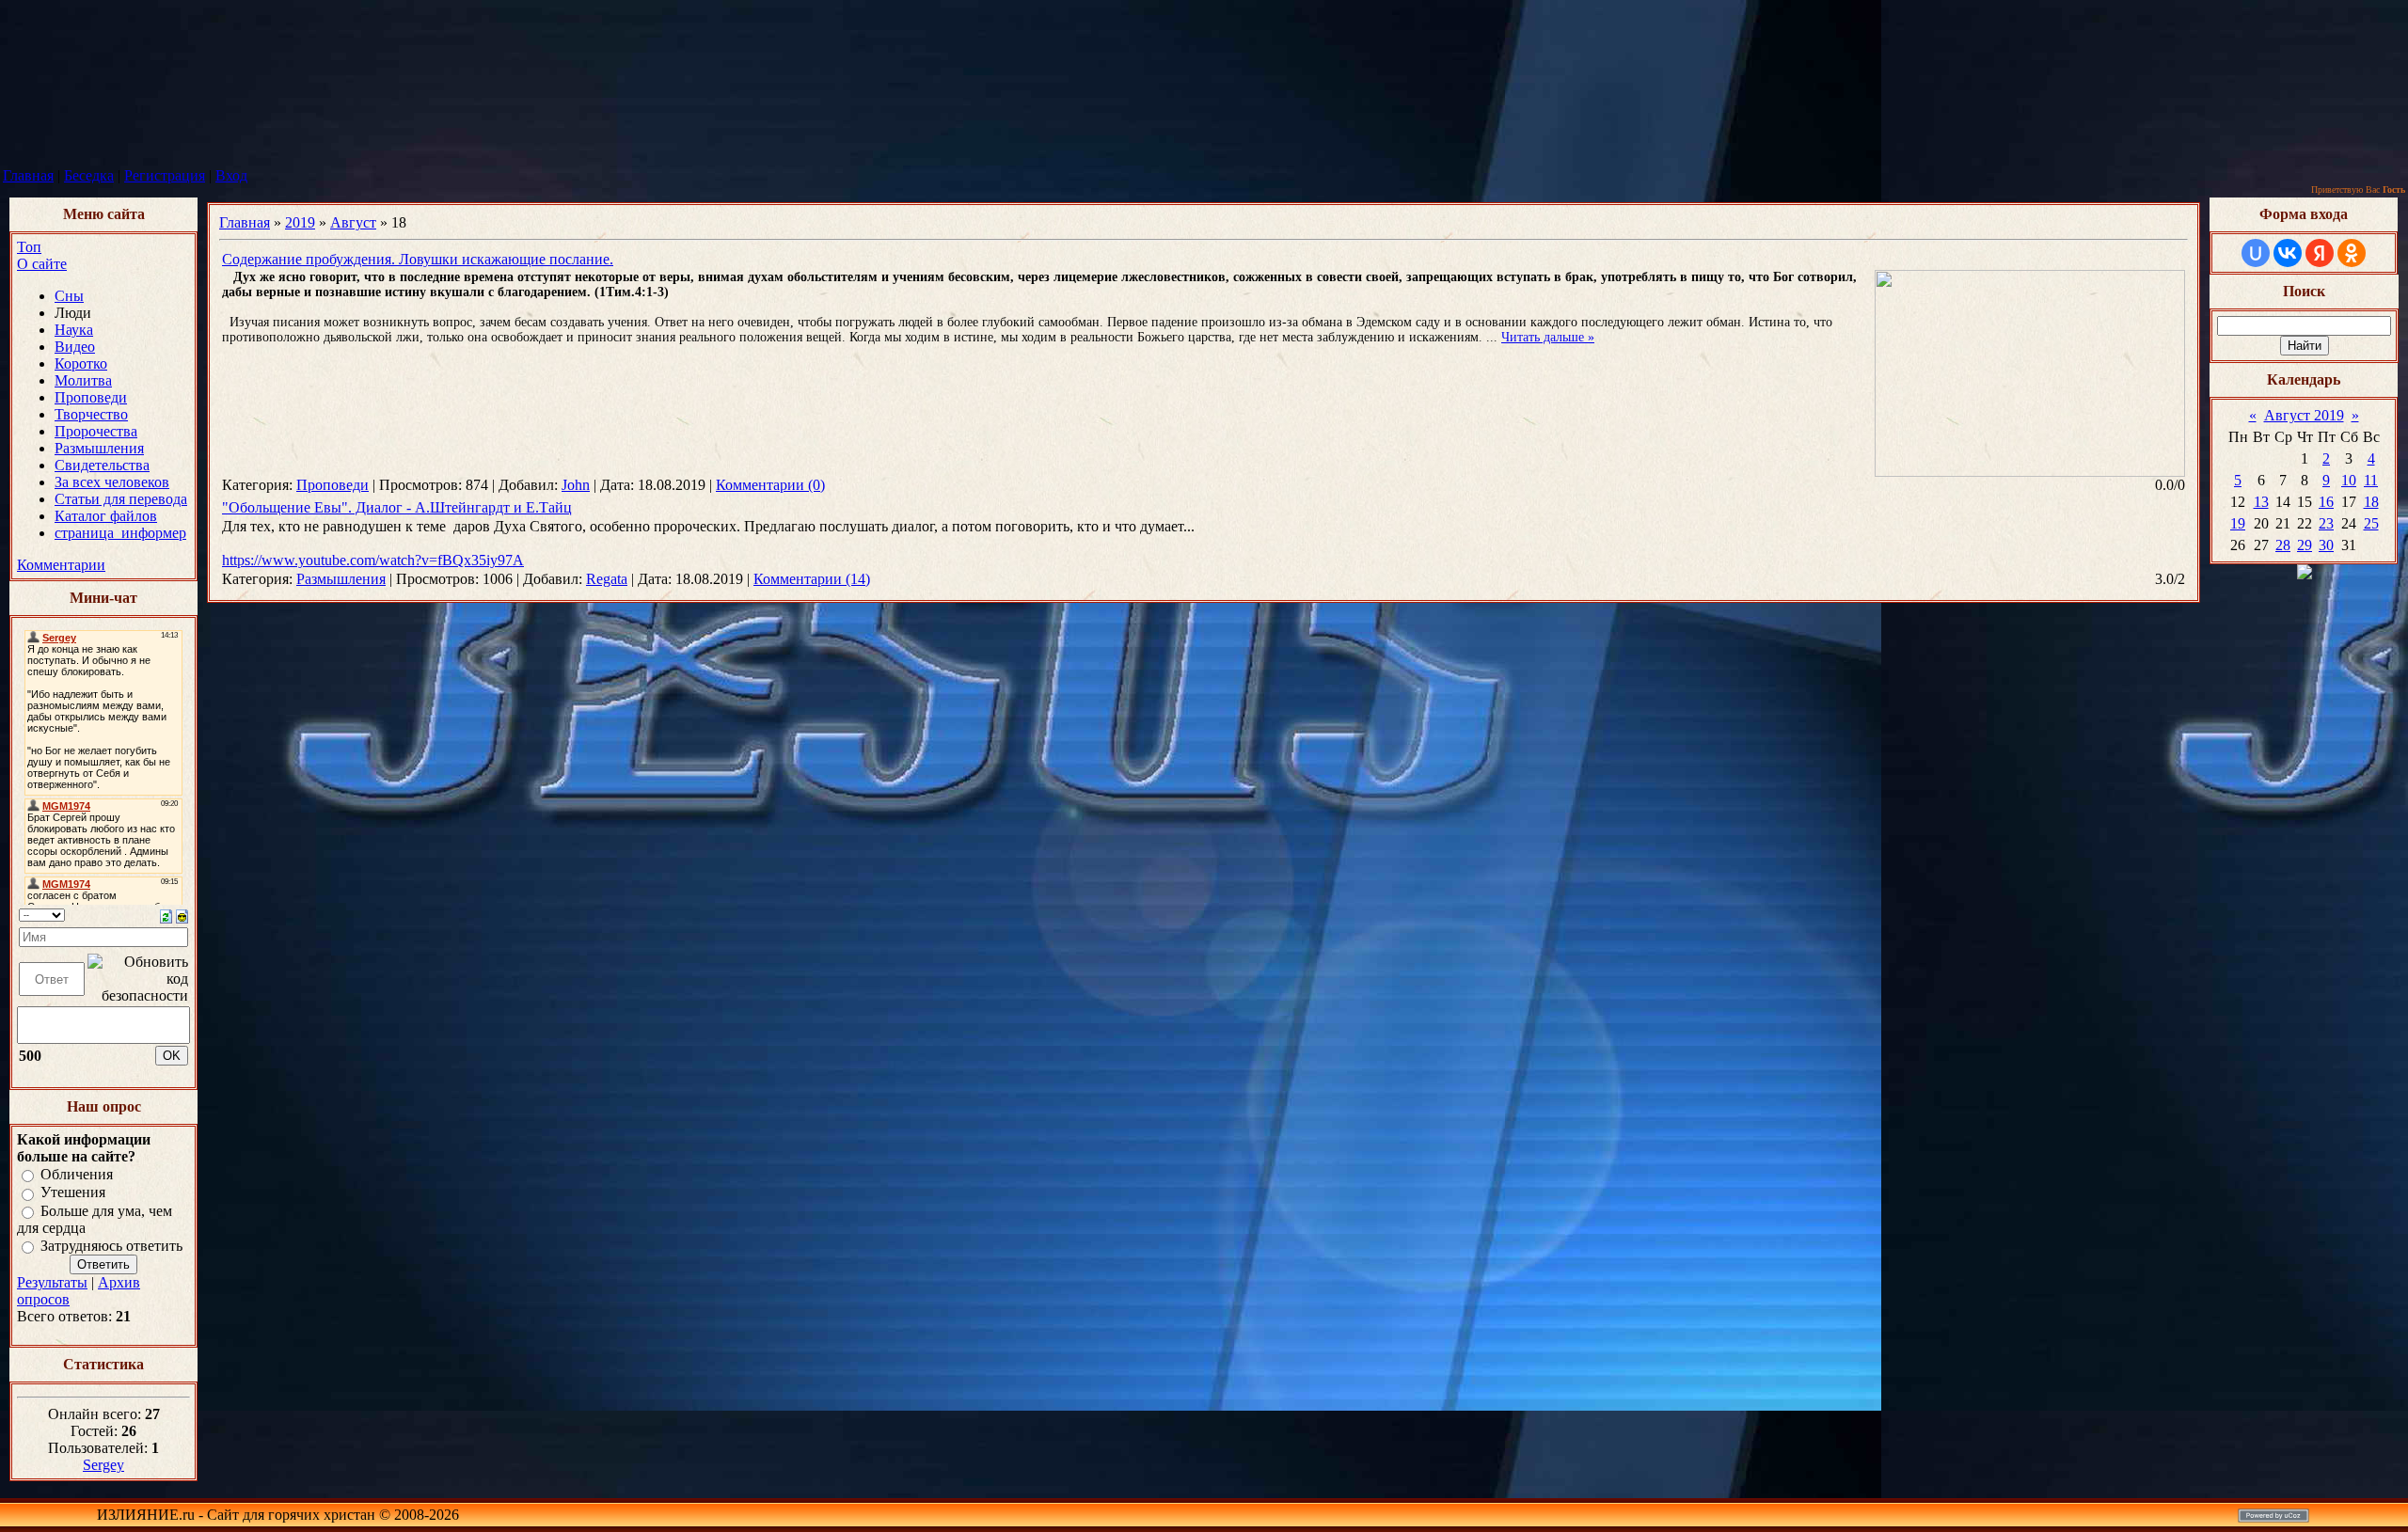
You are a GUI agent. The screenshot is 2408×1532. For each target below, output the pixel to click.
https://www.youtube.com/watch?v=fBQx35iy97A (373, 560)
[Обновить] (166, 915)
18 (2371, 502)
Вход (231, 175)
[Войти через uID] (2256, 253)
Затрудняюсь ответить (111, 1246)
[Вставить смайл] (182, 915)
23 (2326, 523)
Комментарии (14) (812, 579)
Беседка (89, 175)
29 (2305, 545)
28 (2283, 545)
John (576, 485)
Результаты (52, 1282)
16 (2326, 502)
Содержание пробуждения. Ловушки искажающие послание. (418, 259)
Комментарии (61, 565)
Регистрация (165, 175)
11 (2371, 480)
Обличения (77, 1174)
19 (2238, 523)
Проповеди (333, 485)
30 (2326, 545)
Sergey (103, 1465)
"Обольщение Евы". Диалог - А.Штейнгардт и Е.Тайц (397, 507)
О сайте (42, 264)
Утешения (73, 1193)
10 (2349, 480)
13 (2261, 502)
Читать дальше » (1548, 337)
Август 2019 (2304, 415)
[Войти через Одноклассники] (2352, 253)
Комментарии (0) (770, 485)
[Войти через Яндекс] (2320, 253)
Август (353, 222)
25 (2371, 523)
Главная (28, 175)
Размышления (341, 579)
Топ (29, 247)
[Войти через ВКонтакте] (2288, 253)
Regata (607, 579)
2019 (300, 222)
